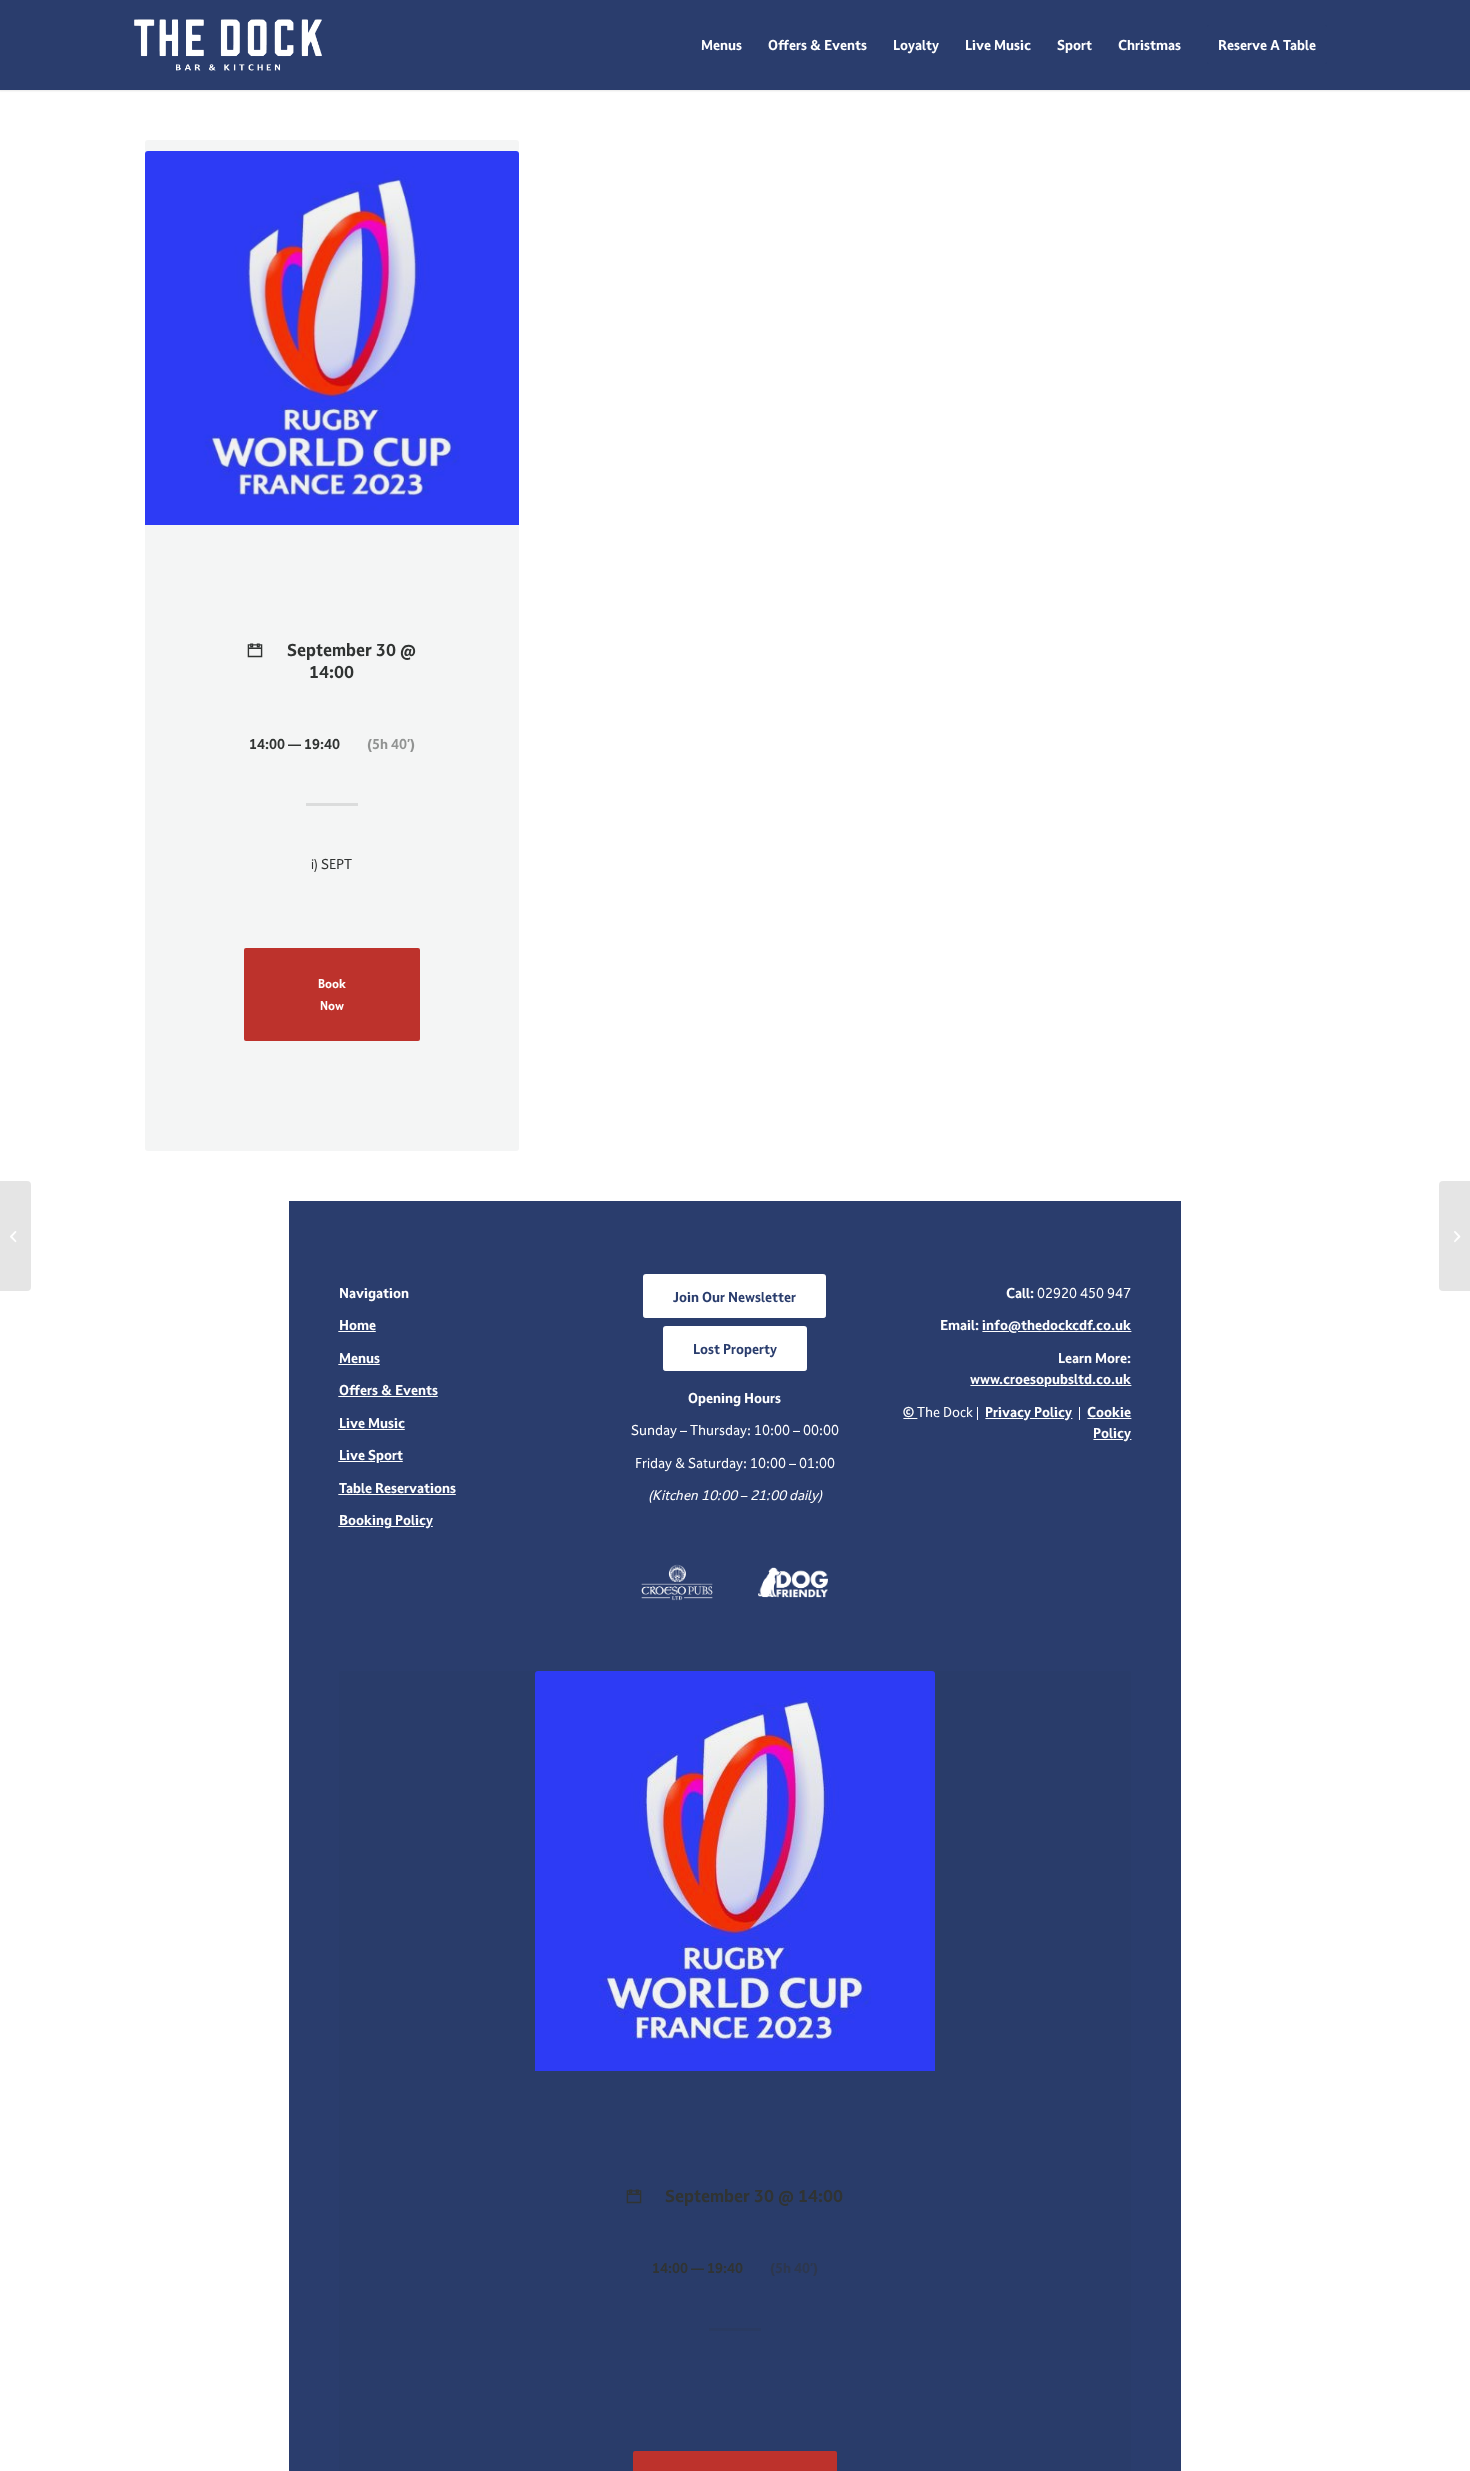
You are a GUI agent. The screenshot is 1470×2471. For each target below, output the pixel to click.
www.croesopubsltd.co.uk (1050, 1378)
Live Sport (371, 1454)
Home (357, 1324)
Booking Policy (386, 1519)
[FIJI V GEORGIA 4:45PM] (15, 1236)
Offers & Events (388, 1389)
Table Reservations (397, 1487)
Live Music (372, 1422)
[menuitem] (721, 45)
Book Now (332, 994)
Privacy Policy (1028, 1411)
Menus (359, 1357)
